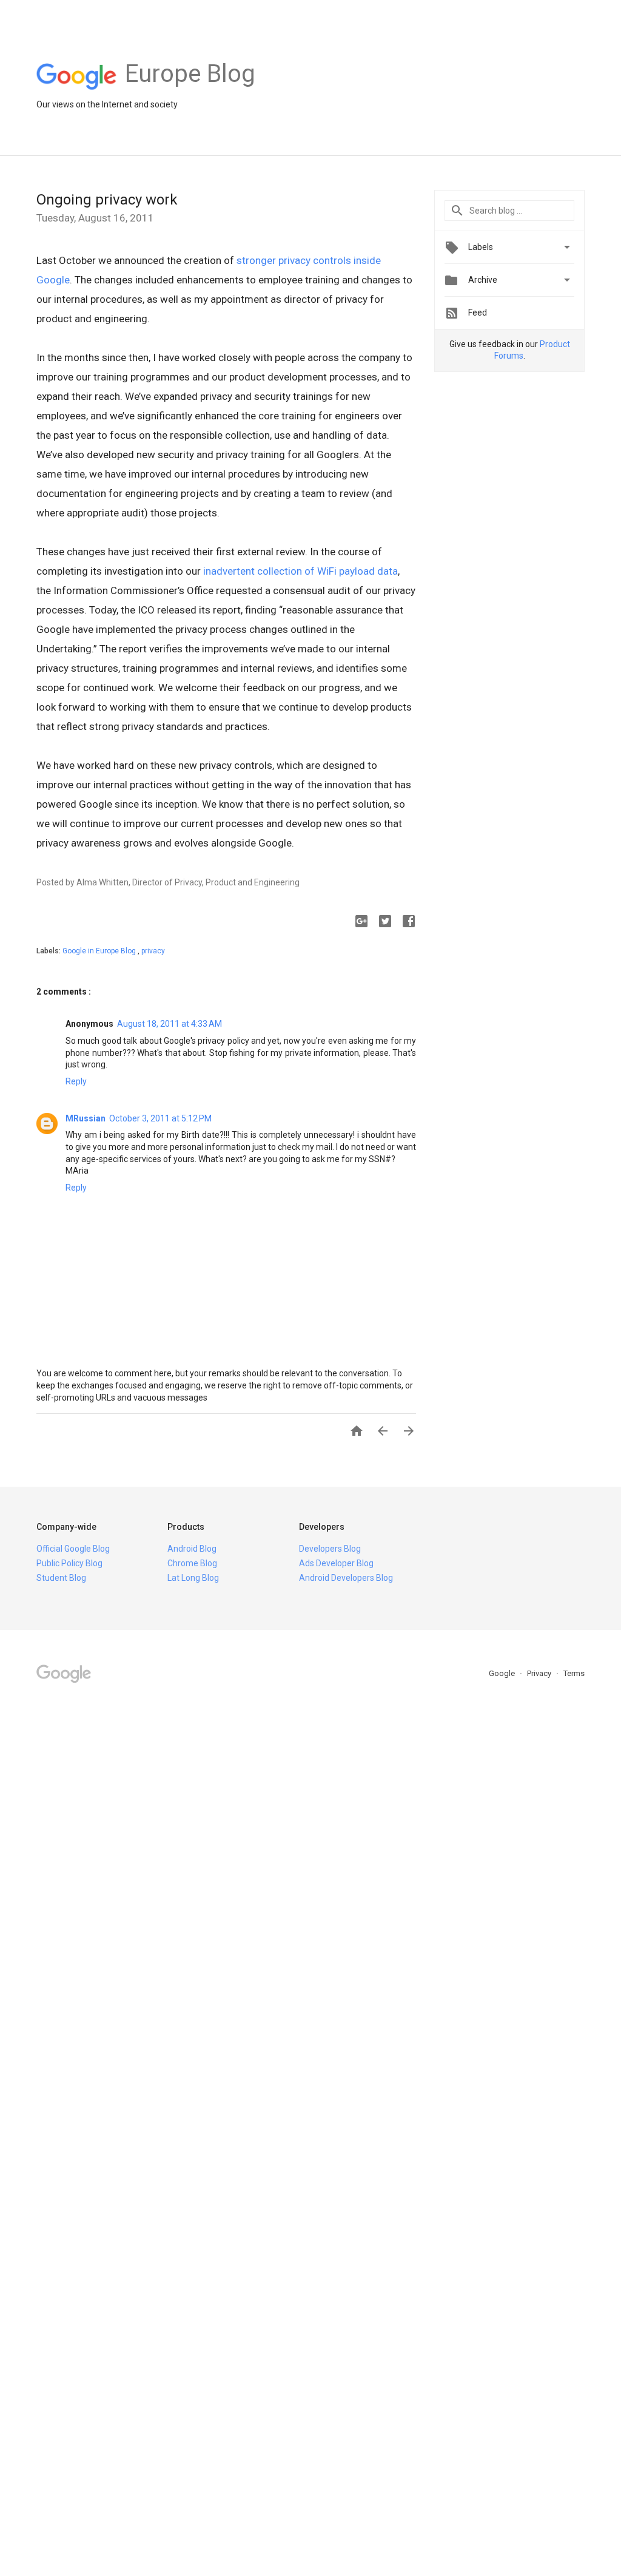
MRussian (86, 1118)
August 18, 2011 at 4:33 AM (170, 1024)
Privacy (540, 1673)
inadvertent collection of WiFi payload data (300, 571)
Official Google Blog (73, 1549)
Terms (574, 1673)
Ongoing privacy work (107, 200)
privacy (153, 951)
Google (503, 1673)
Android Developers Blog (346, 1578)
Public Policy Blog (69, 1563)
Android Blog (192, 1549)
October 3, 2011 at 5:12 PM (160, 1118)
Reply (76, 1081)
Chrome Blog (192, 1563)
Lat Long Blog (193, 1578)
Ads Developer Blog (336, 1563)
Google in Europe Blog (100, 951)
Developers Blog (330, 1549)
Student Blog (61, 1578)
